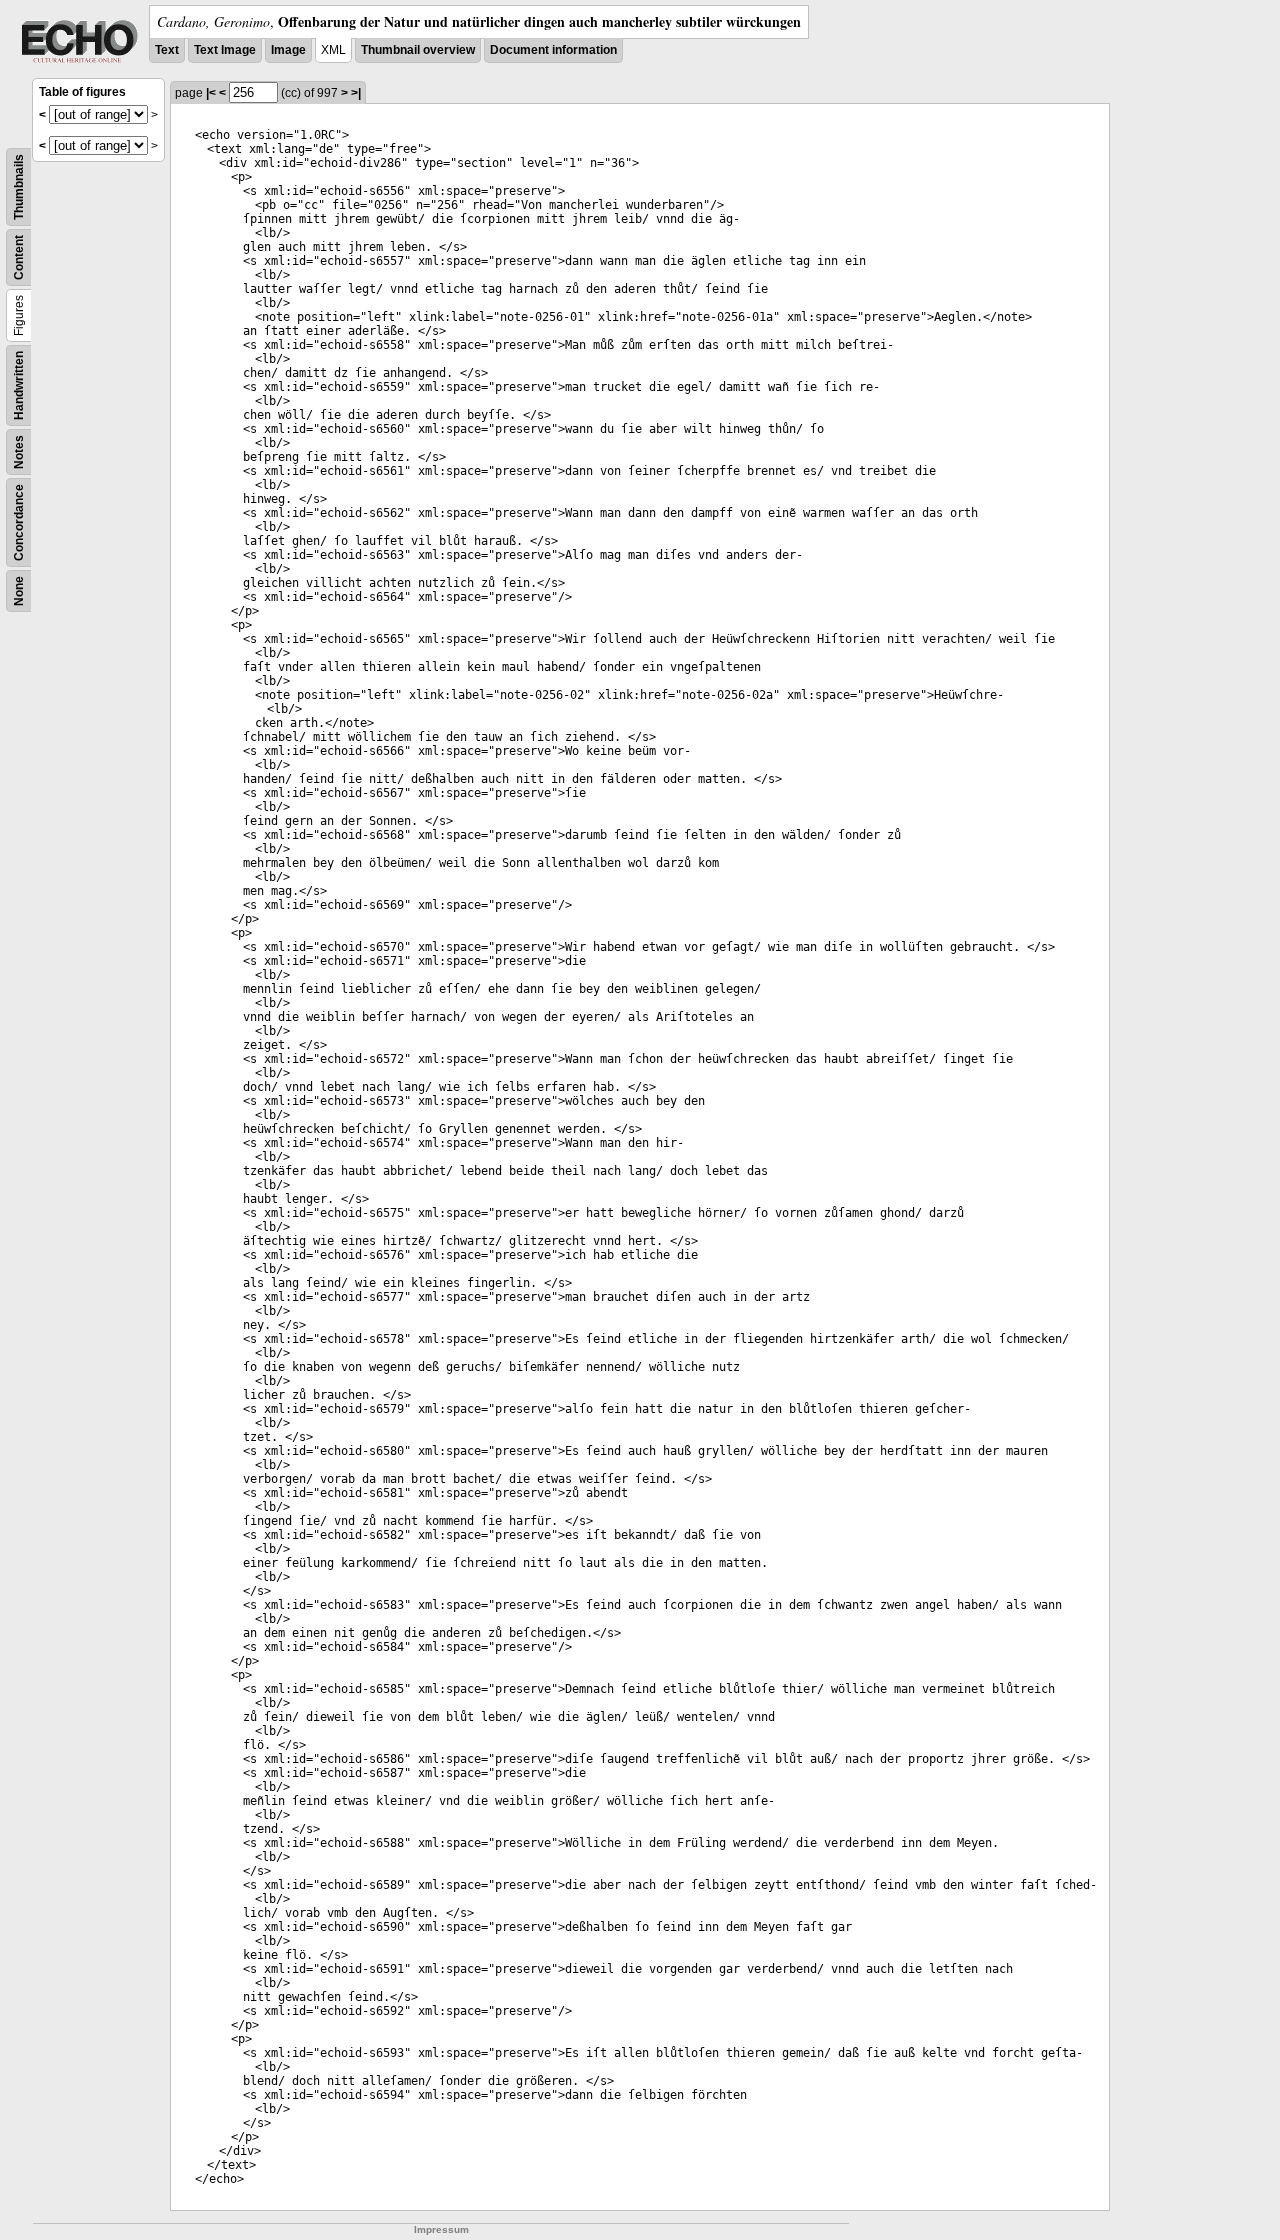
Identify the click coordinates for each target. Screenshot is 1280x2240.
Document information (553, 50)
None (19, 591)
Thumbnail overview (418, 50)
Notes (19, 452)
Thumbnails (19, 187)
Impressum (441, 2229)
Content (19, 257)
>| (356, 93)
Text (167, 50)
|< (211, 93)
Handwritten (19, 385)
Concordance (19, 522)
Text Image (225, 50)
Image (288, 50)
